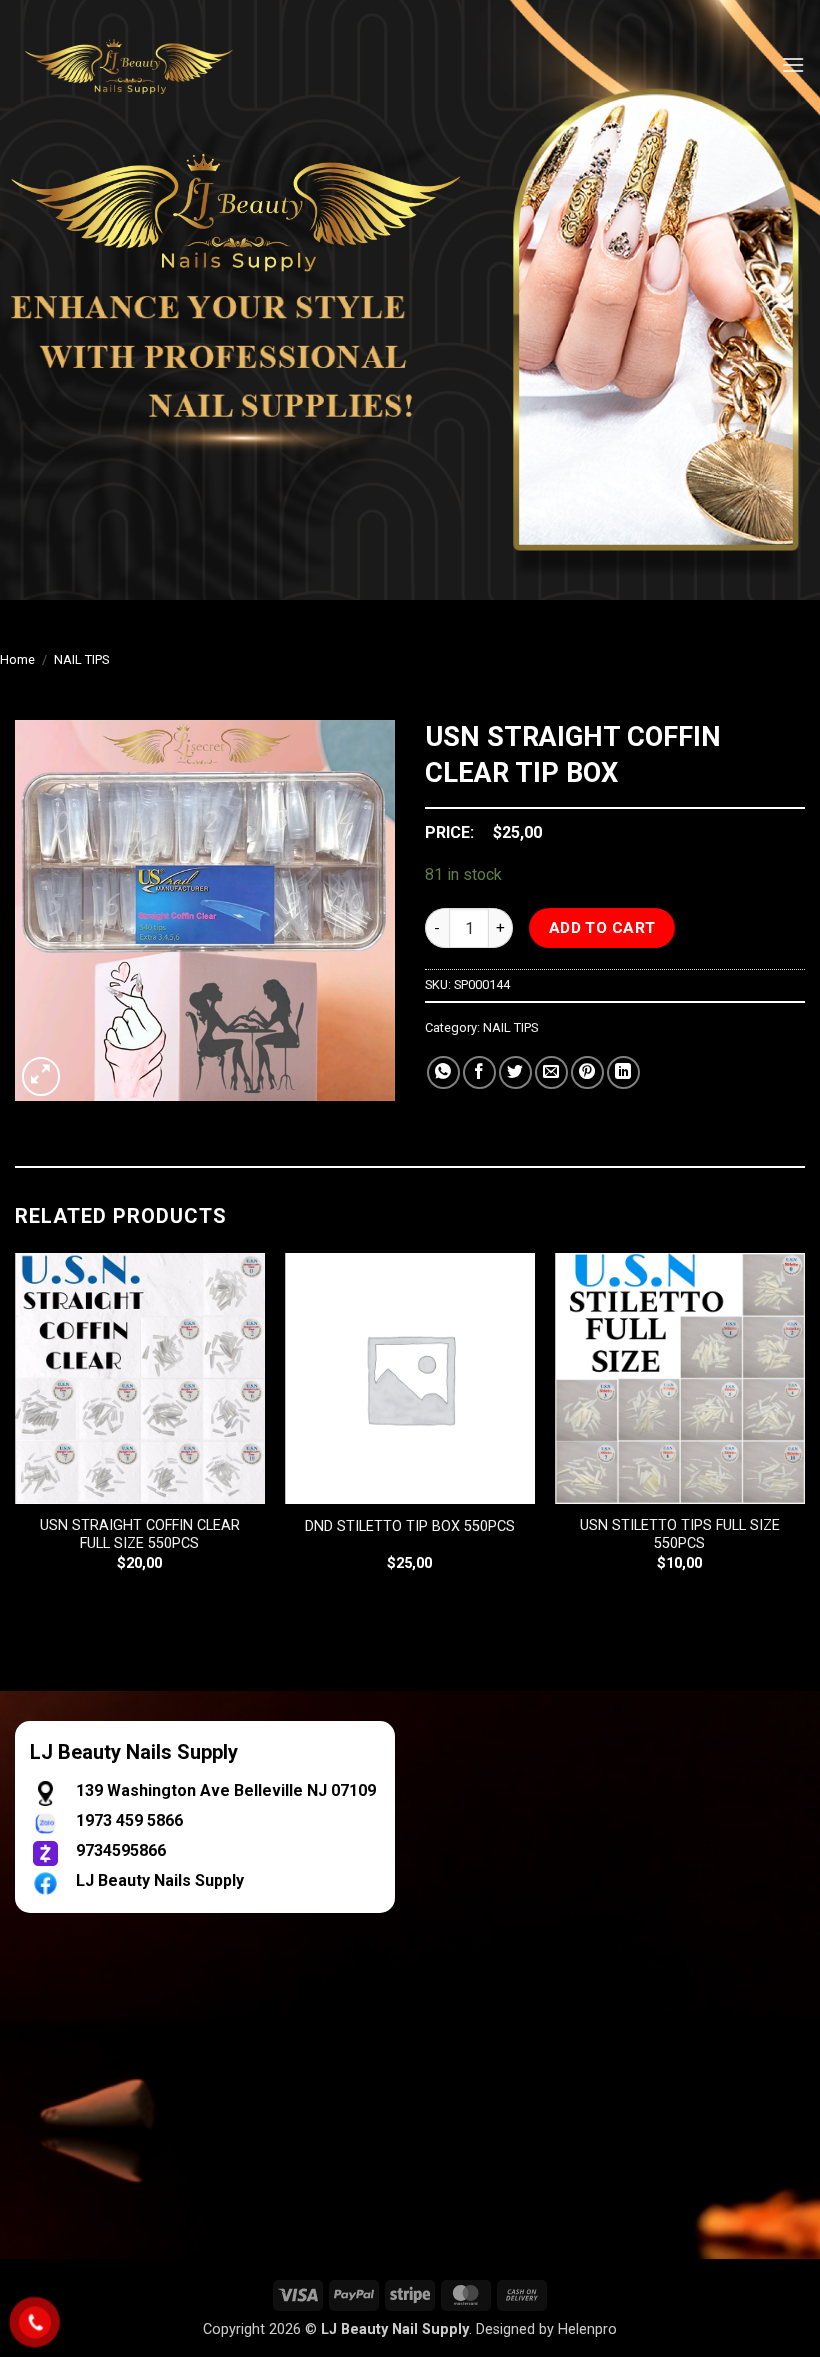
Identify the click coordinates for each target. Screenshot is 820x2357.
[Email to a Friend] (551, 1072)
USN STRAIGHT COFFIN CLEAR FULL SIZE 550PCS (140, 1535)
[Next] (804, 1430)
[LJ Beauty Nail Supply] (140, 65)
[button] (793, 64)
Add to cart (602, 928)
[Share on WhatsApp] (443, 1072)
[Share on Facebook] (479, 1072)
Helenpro (587, 2329)
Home (17, 659)
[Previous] (16, 1430)
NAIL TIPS (81, 659)
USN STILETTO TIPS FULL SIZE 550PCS (680, 1535)
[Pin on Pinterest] (587, 1072)
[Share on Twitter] (515, 1072)
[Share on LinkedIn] (623, 1072)
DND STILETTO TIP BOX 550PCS (410, 1526)
